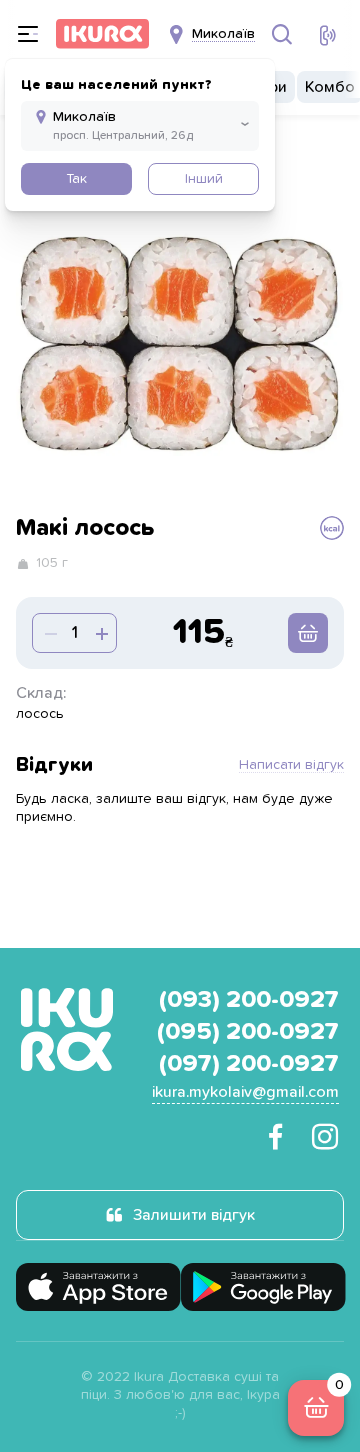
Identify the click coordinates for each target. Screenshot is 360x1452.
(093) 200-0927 (249, 1000)
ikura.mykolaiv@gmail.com (245, 1092)
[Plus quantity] (49, 633)
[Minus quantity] (100, 633)
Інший (204, 179)
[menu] (28, 34)
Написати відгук (291, 765)
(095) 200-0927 (248, 1032)
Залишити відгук (194, 1215)
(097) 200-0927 (249, 1064)
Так (76, 179)
